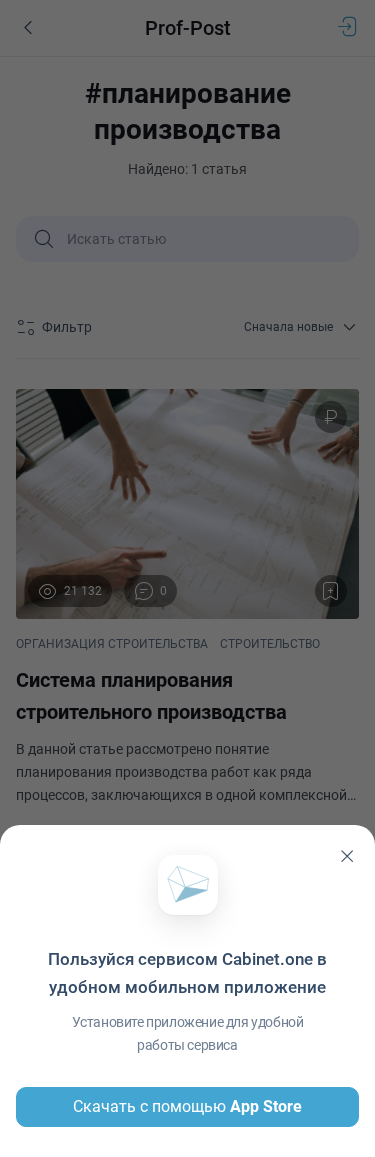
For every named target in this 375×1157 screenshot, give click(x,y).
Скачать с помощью (187, 1106)
